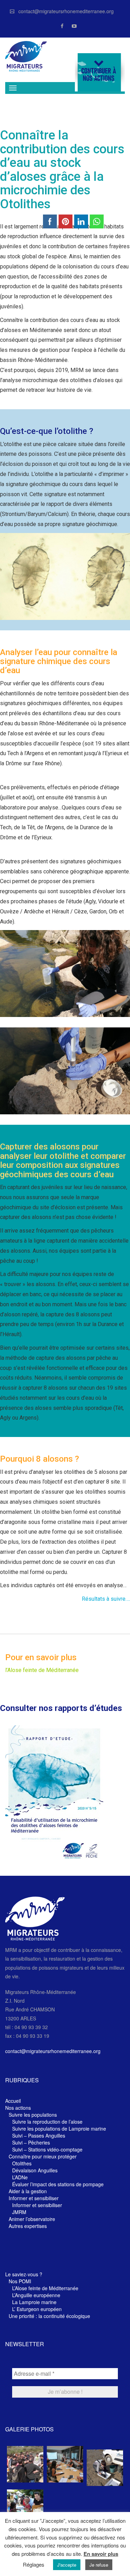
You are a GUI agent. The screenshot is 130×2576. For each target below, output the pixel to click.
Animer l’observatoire (32, 2219)
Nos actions (18, 2108)
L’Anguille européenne (36, 2295)
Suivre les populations (33, 2115)
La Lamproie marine (34, 2302)
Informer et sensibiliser (34, 2198)
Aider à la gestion (28, 2191)
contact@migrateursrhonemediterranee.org (66, 11)
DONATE (100, 72)
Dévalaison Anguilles (35, 2170)
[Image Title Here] (25, 2464)
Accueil (13, 2101)
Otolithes (22, 2163)
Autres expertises (28, 2226)
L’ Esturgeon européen (37, 2309)
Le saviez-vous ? (24, 2274)
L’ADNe (20, 2177)
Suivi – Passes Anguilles (39, 2135)
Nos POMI (20, 2281)
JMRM (19, 2212)
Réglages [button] (34, 2564)
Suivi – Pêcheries (31, 2142)
